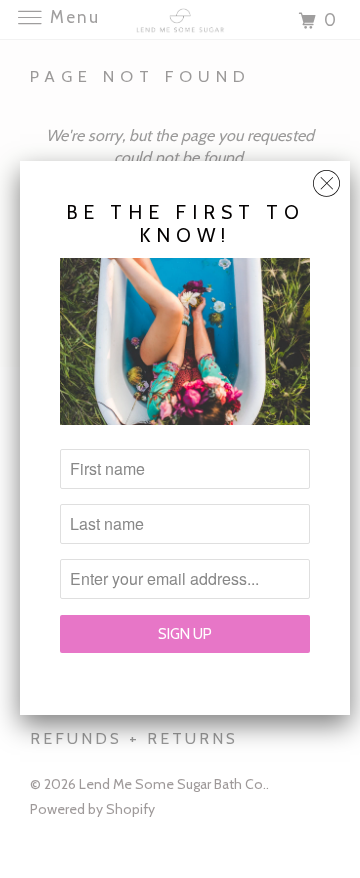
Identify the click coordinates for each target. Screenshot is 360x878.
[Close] (326, 178)
